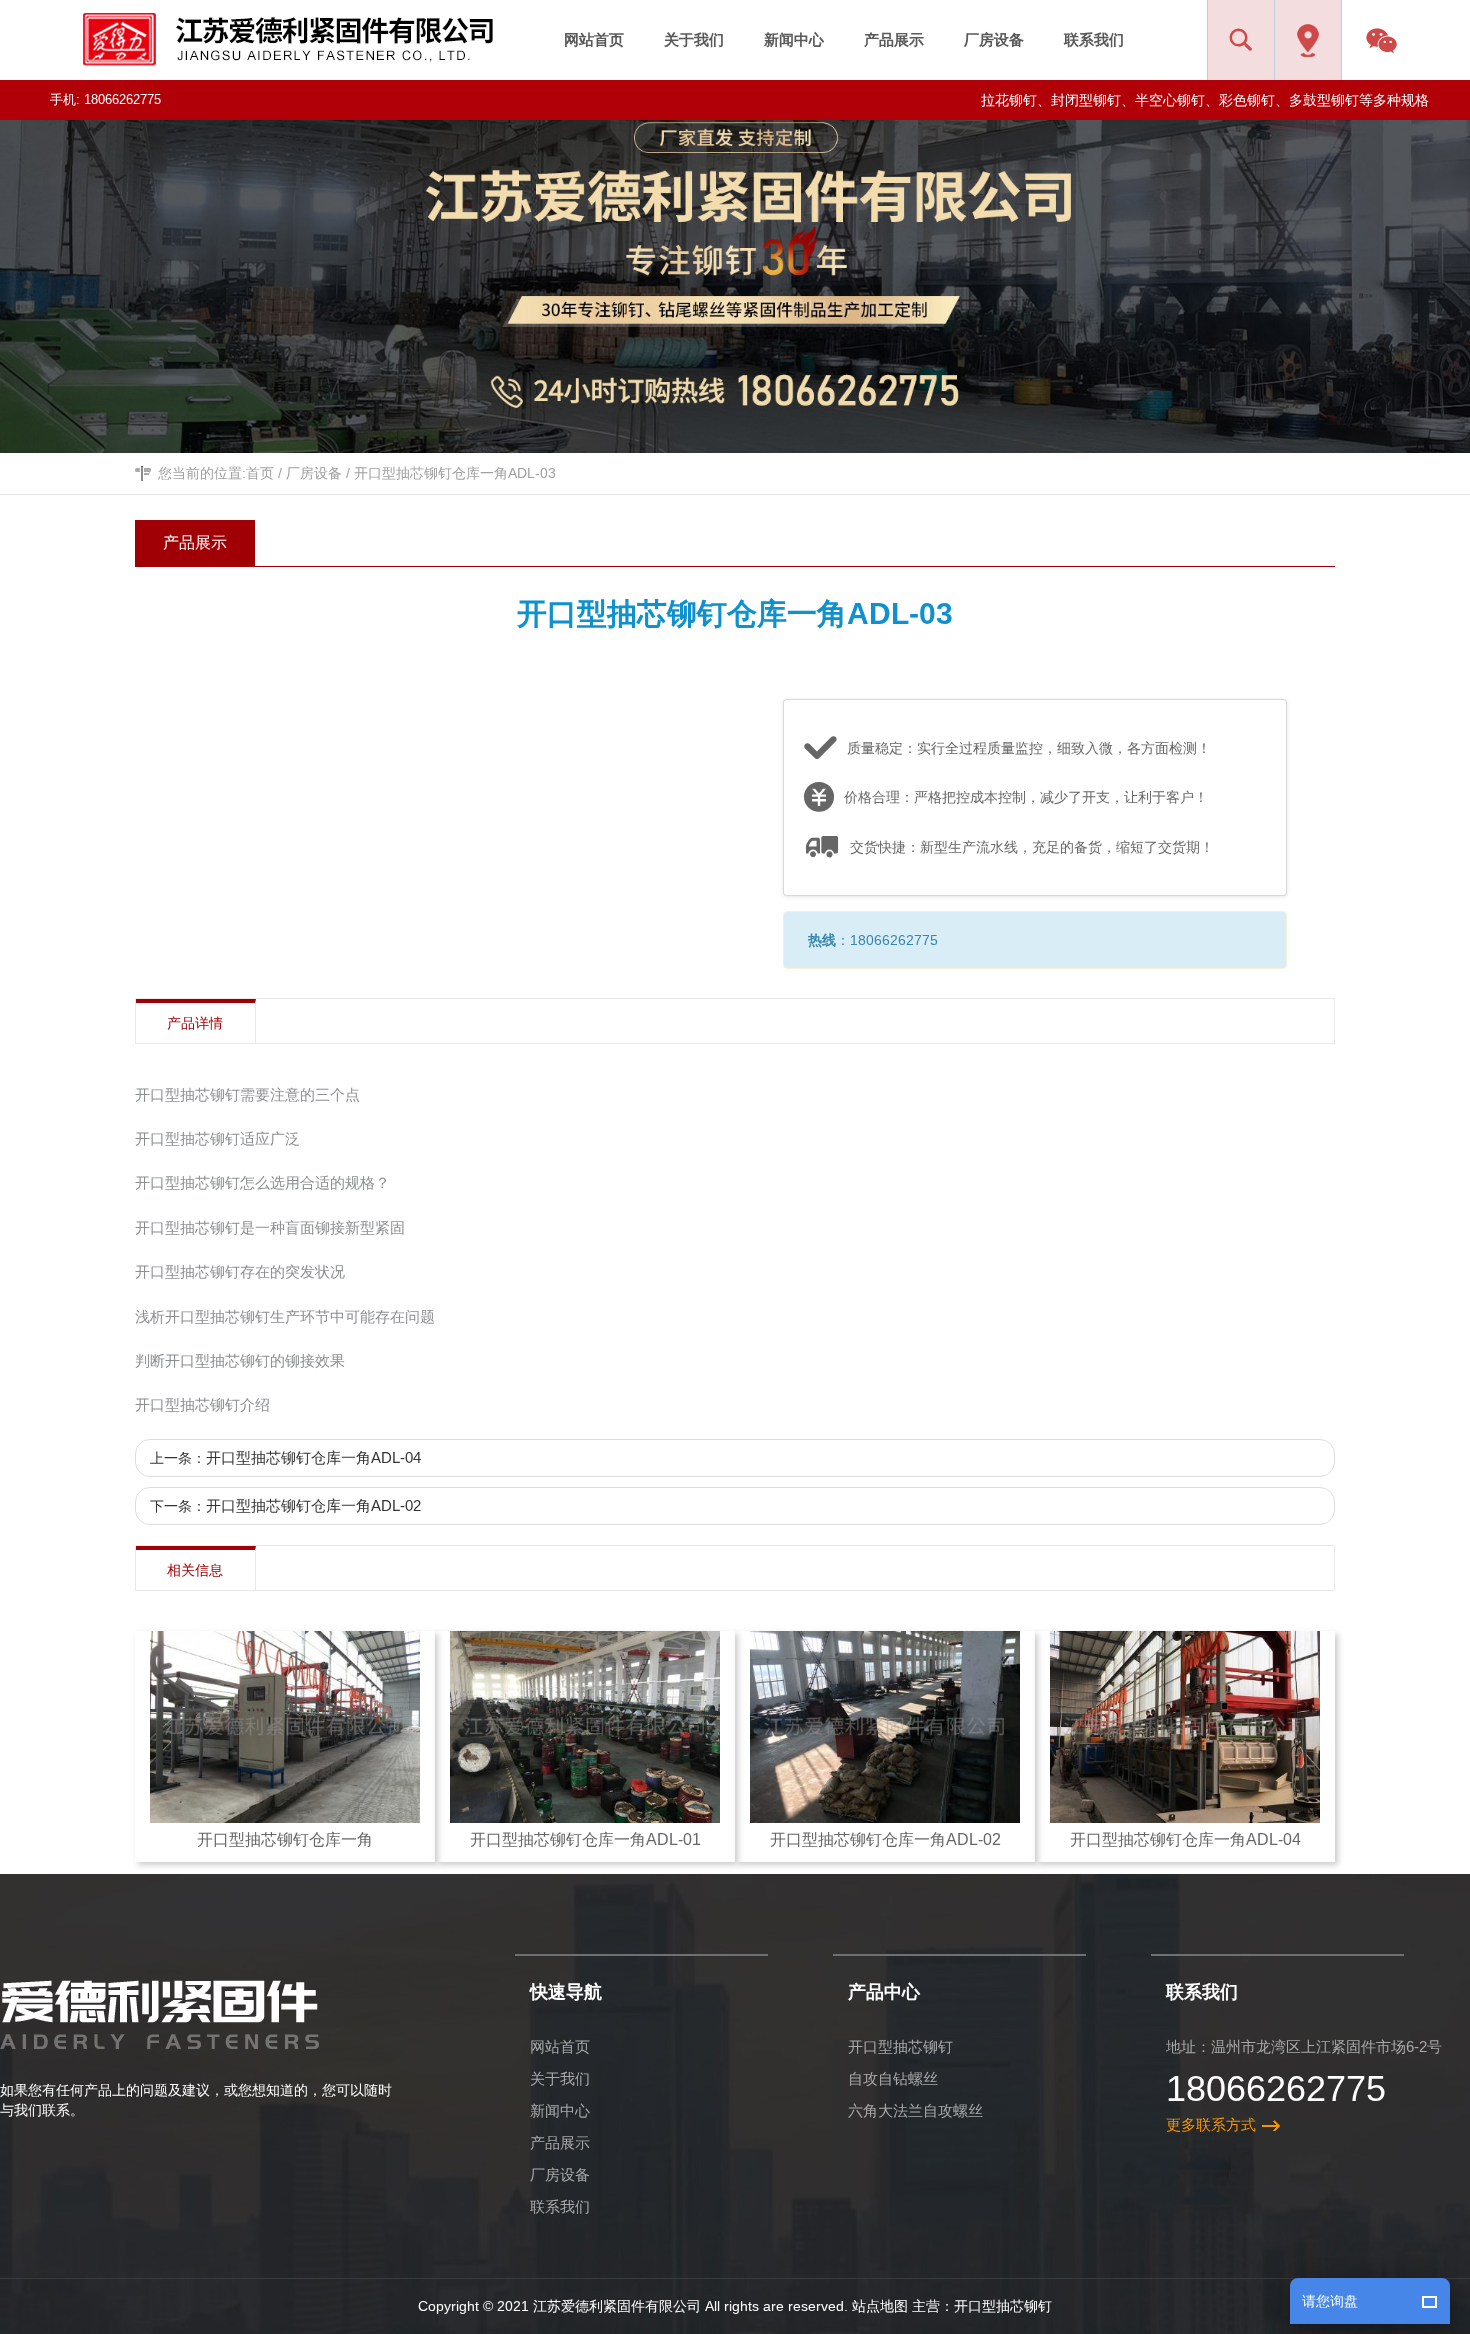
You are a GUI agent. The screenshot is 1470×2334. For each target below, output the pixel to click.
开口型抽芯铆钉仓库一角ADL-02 (313, 1505)
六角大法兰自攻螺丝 (915, 2110)
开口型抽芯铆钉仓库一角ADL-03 (455, 473)
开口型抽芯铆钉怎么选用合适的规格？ (262, 1182)
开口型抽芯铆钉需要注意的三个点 (247, 1094)
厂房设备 (314, 473)
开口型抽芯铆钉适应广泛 (217, 1138)
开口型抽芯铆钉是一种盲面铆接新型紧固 (270, 1227)
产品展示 (560, 2142)
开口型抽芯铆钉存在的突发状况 (240, 1271)
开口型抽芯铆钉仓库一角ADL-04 (313, 1457)
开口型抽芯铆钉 (900, 2046)
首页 (260, 473)
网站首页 (560, 2046)
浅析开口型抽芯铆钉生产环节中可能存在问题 (285, 1316)
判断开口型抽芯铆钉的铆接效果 (240, 1360)
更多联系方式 (1211, 2124)
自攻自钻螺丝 (893, 2078)
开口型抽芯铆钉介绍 (202, 1404)
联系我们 (560, 2206)
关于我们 (560, 2078)
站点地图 (880, 2306)
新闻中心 (560, 2110)
